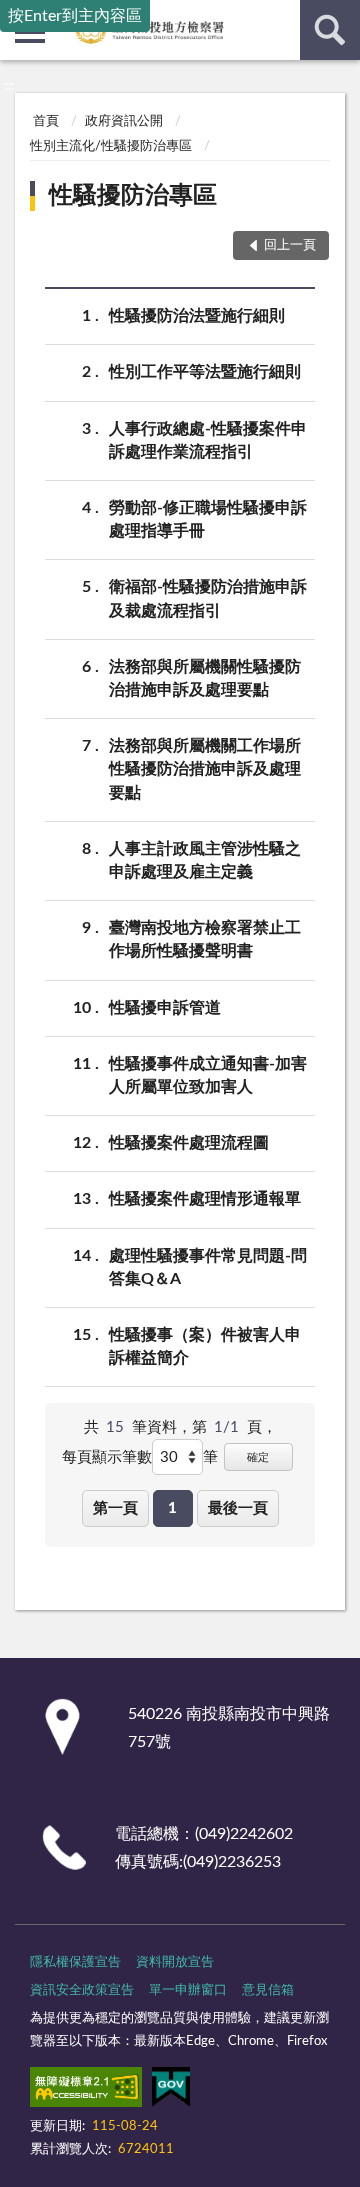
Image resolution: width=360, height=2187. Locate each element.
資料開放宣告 (175, 1962)
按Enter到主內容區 (75, 16)
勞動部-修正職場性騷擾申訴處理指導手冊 (208, 519)
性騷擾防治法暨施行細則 (197, 316)
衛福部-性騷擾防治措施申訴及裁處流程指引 (208, 598)
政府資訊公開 (124, 121)
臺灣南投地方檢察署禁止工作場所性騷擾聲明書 (205, 939)
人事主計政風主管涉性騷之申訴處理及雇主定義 (205, 860)
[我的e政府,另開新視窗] (171, 2091)
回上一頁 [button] (290, 245)
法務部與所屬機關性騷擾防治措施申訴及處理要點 (205, 678)
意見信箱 (268, 1990)
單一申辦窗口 (188, 1990)
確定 (258, 1457)
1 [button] (172, 1508)
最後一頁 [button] (238, 1508)
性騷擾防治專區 (133, 196)
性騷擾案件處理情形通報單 (205, 1199)
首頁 (46, 121)
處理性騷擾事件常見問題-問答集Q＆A (208, 1267)
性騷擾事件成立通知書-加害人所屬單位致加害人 (208, 1075)
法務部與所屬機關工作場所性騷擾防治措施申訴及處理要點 (205, 769)
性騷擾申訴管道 (165, 1008)
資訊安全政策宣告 (82, 1990)
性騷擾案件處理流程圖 (189, 1143)
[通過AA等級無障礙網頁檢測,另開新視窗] (86, 2091)
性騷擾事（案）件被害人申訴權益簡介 (205, 1346)
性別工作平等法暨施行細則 (205, 372)
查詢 (330, 30)
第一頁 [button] (115, 1508)
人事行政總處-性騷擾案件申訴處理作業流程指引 (208, 440)
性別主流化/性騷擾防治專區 (111, 146)
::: (9, 86)
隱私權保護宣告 (75, 1962)
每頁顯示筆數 (107, 1457)
